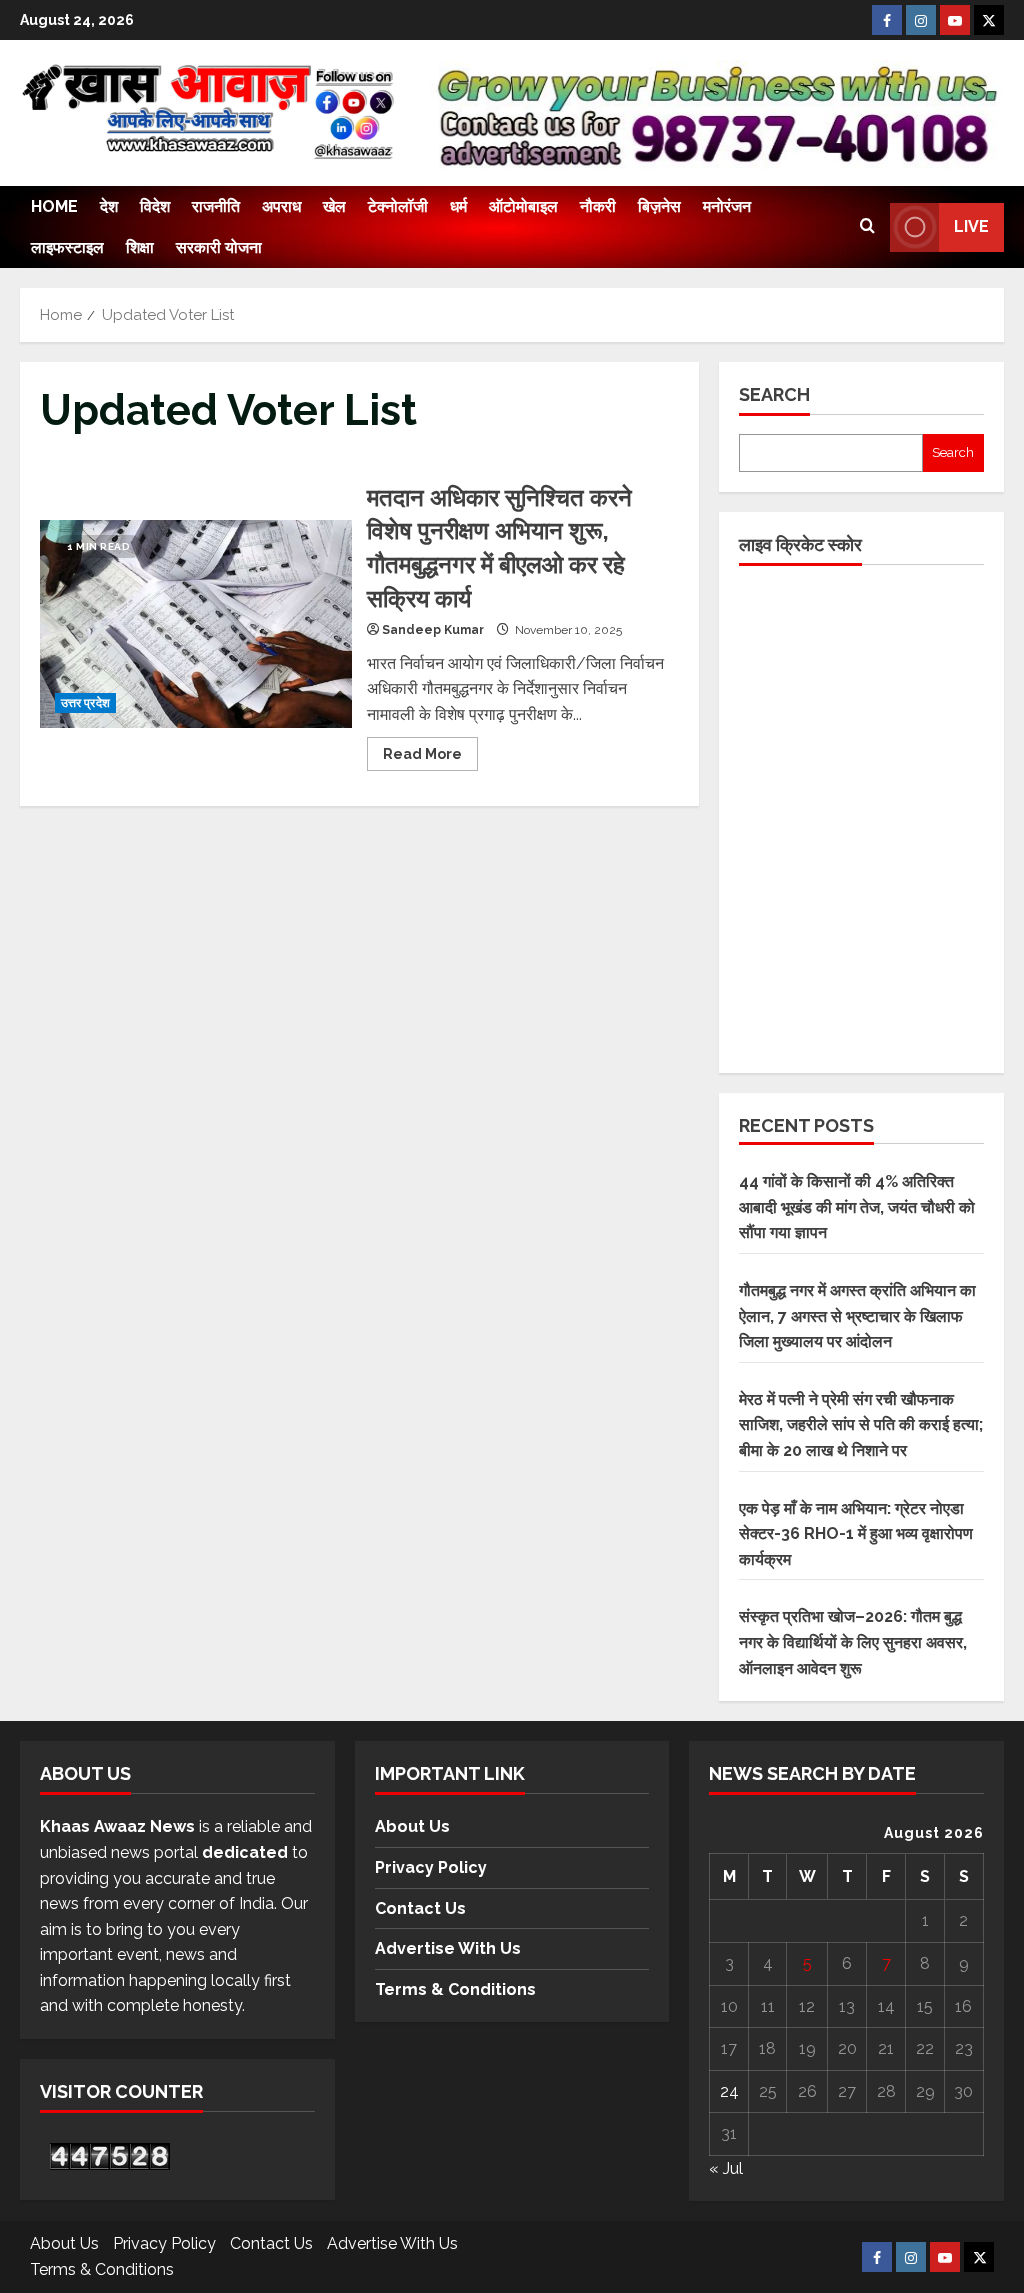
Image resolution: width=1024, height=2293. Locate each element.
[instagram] (921, 20)
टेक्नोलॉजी (398, 206)
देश (109, 206)
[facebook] (887, 20)
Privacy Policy (431, 1867)
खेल (334, 206)
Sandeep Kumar (433, 630)
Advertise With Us (448, 1948)
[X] (989, 20)
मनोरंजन (727, 206)
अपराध (281, 206)
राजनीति (216, 206)
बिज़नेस (659, 206)
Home (54, 206)
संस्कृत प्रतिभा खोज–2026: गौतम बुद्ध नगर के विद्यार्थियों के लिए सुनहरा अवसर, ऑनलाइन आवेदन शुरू (853, 1642)
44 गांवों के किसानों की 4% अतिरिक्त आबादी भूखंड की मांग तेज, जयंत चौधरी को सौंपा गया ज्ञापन (857, 1207)
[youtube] (955, 20)
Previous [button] (455, 107)
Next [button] (972, 118)
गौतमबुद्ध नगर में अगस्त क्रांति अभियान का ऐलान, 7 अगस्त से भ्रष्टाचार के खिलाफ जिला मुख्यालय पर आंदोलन (857, 1316)
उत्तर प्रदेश (85, 703)
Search (774, 394)
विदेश (155, 206)
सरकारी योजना (219, 247)
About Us (412, 1826)
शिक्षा (140, 247)
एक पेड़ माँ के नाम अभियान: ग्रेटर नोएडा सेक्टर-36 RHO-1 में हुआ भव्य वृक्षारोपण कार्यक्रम (856, 1534)
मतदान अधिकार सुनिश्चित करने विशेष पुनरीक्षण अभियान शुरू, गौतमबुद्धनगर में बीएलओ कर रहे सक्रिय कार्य (196, 624)
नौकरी (598, 206)
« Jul (726, 2168)
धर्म (458, 206)
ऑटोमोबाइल (523, 206)
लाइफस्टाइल (67, 247)
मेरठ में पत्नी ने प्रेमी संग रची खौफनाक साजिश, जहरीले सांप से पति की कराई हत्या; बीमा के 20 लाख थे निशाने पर (861, 1425)
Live (971, 226)
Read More (430, 749)
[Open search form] (867, 227)
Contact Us (420, 1908)
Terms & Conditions (455, 1989)
